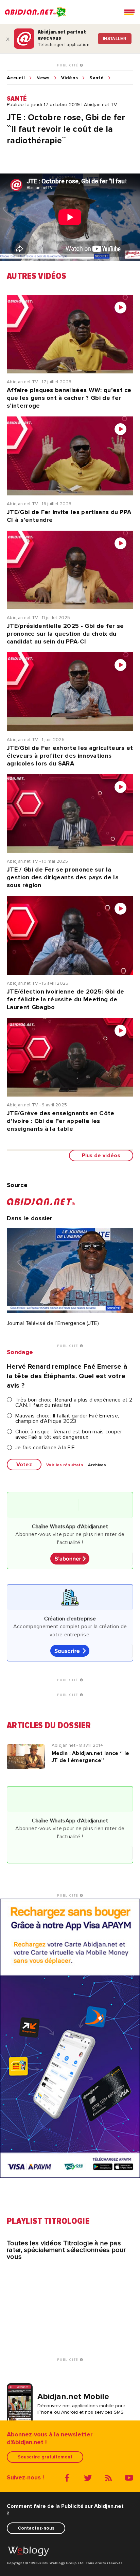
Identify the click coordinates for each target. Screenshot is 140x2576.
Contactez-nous (36, 2528)
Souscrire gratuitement (45, 2457)
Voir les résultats (65, 1465)
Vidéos (70, 78)
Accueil (16, 78)
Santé (97, 78)
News (43, 78)
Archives (97, 1465)
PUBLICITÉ (68, 65)
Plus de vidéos (101, 1156)
